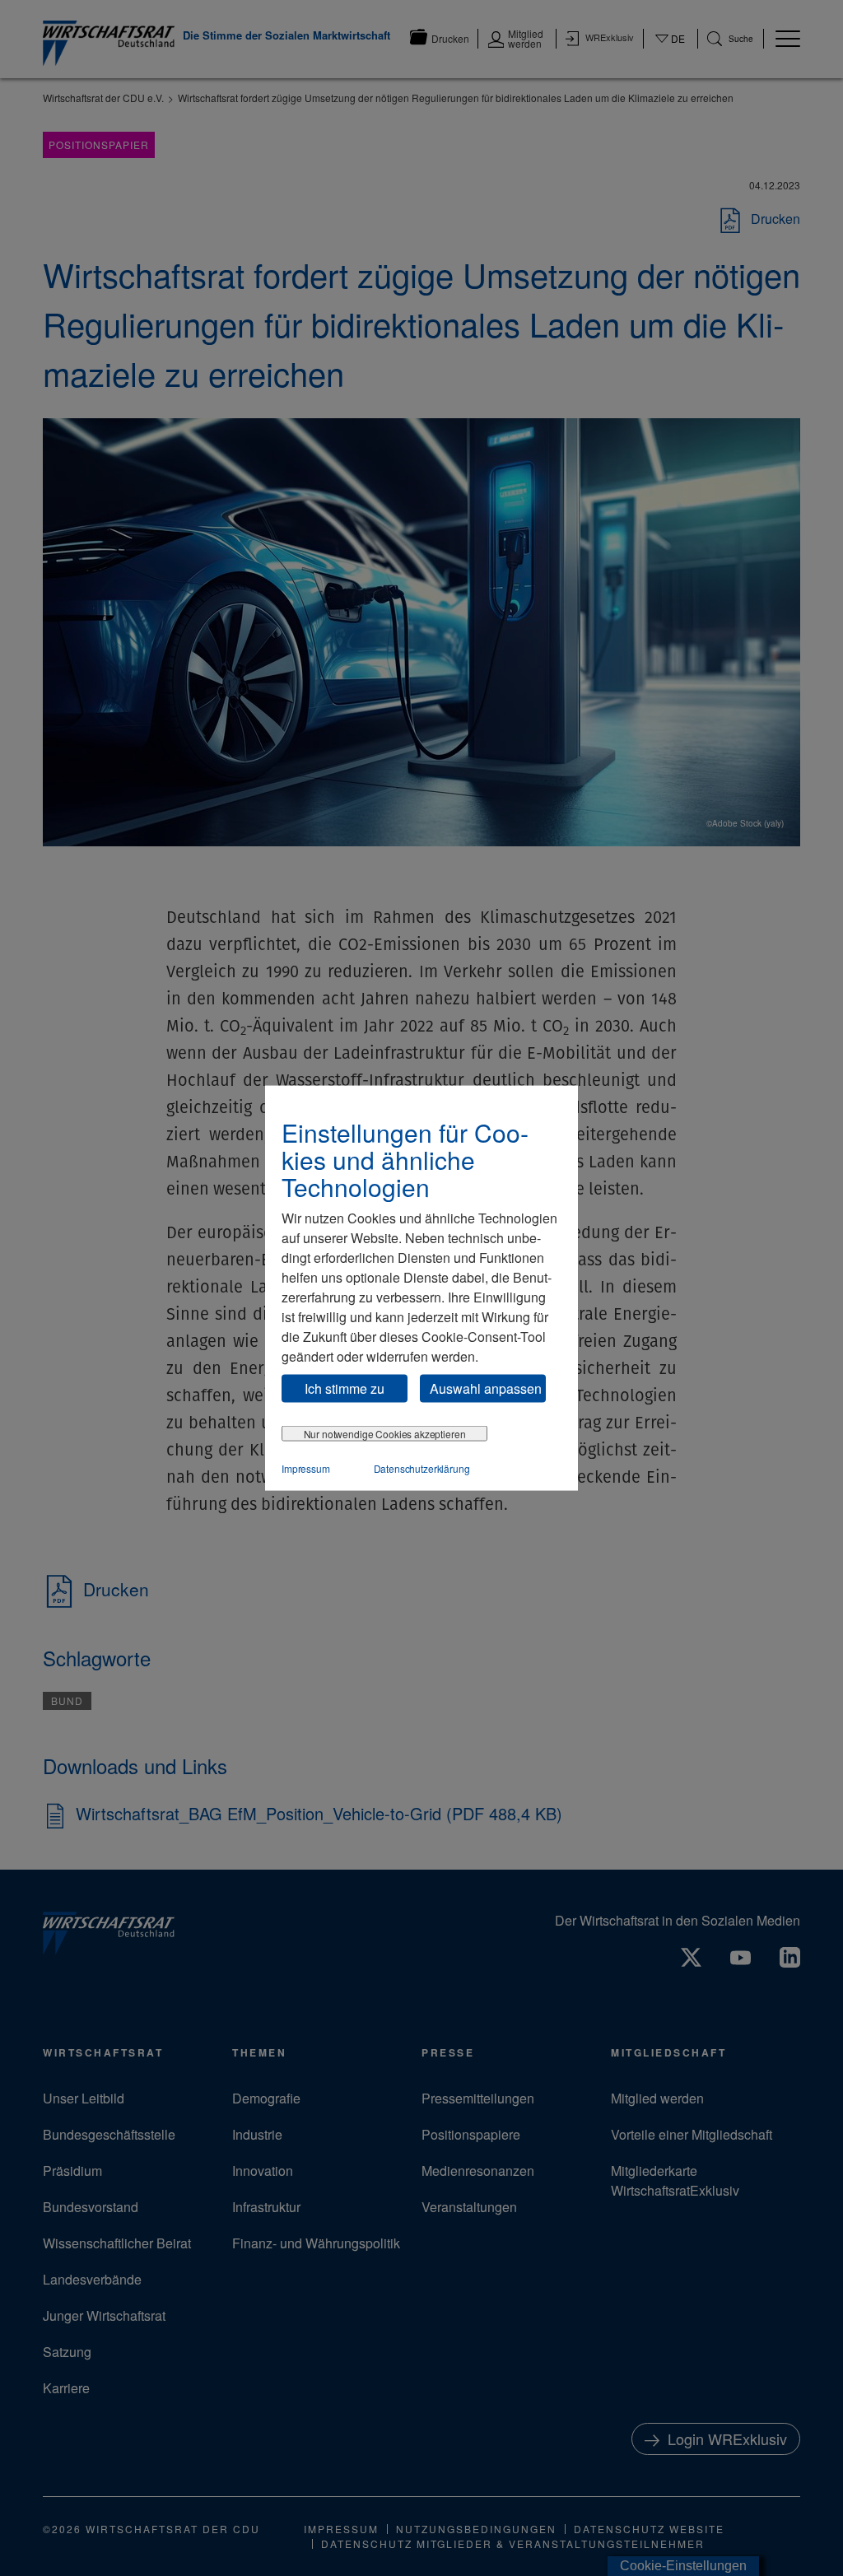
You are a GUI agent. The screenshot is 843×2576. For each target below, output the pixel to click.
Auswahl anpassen (486, 1388)
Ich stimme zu (345, 1388)
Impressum (306, 1468)
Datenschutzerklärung (422, 1468)
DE (671, 49)
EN (671, 54)
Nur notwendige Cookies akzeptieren (385, 1434)
